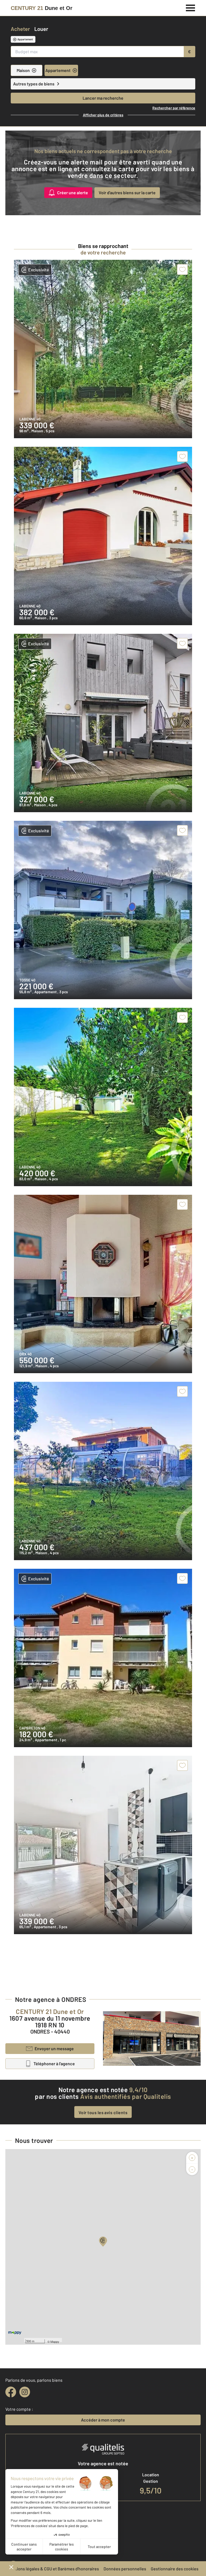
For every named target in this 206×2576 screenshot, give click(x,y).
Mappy (55, 2341)
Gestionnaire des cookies (175, 2569)
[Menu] (191, 7)
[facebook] (11, 2392)
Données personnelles (125, 2569)
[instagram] (25, 2392)
